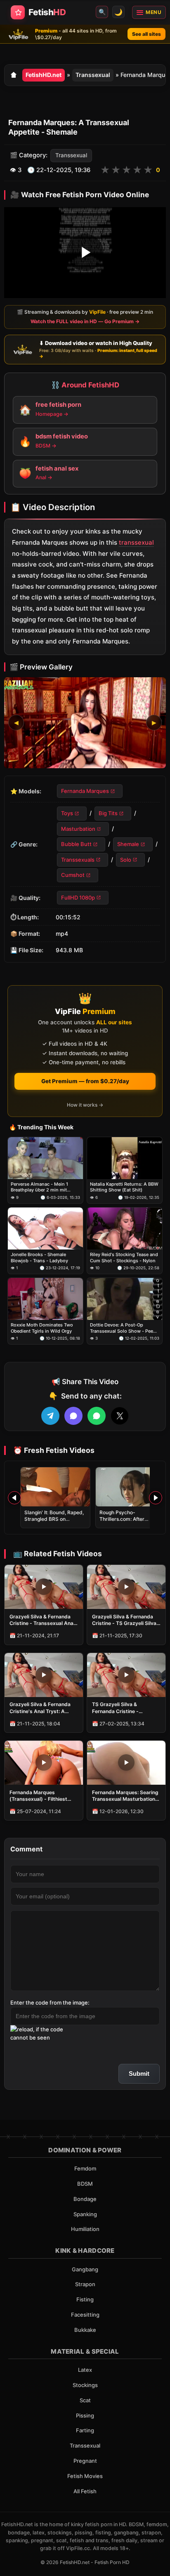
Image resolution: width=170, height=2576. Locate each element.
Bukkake (85, 2330)
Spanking (85, 2214)
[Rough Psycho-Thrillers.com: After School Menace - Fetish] (130, 1487)
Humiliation (85, 2229)
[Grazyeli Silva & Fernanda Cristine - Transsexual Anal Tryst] (44, 1587)
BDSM (85, 2184)
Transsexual (93, 75)
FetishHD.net (44, 75)
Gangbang (85, 2269)
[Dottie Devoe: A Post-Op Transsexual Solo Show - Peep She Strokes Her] (125, 1299)
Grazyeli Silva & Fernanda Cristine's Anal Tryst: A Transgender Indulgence (40, 1708)
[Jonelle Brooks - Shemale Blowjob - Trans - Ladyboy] (45, 1229)
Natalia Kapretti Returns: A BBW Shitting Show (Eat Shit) (124, 1187)
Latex (85, 2370)
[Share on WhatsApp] (97, 1416)
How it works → (85, 1105)
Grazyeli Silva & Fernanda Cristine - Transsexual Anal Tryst (42, 1620)
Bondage (85, 2199)
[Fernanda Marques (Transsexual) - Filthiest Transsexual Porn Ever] (44, 1763)
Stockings (85, 2385)
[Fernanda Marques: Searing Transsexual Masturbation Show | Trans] (126, 1763)
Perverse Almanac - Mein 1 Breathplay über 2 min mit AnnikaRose (39, 1187)
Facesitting (85, 2315)
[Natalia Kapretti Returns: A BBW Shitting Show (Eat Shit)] (125, 1158)
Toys (67, 814)
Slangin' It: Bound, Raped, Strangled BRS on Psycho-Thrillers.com (54, 1519)
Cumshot (73, 875)
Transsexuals (78, 860)
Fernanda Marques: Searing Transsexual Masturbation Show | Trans (125, 1796)
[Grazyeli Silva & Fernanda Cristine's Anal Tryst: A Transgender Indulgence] (44, 1675)
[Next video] (156, 1498)
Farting (85, 2430)
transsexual (136, 542)
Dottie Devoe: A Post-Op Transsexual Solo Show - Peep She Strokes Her (123, 1328)
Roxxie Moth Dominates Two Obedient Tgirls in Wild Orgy (42, 1328)
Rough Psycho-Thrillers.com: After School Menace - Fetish (127, 1519)
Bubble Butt (76, 844)
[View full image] (85, 723)
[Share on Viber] (73, 1416)
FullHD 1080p (78, 898)
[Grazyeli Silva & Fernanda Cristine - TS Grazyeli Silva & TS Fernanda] (126, 1587)
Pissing (85, 2415)
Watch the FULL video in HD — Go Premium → (85, 321)
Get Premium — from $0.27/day (85, 1081)
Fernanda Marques (85, 791)
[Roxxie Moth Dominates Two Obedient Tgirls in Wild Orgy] (45, 1299)
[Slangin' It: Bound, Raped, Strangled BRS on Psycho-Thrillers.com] (55, 1487)
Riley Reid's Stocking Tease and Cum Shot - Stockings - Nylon (124, 1257)
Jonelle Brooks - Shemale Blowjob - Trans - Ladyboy (39, 1257)
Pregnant (85, 2461)
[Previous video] (14, 1498)
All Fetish (85, 2491)
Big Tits (108, 814)
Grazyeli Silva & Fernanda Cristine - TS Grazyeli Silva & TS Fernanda (124, 1620)
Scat (85, 2400)
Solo (126, 860)
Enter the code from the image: (50, 2003)
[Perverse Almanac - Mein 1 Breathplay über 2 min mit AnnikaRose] (45, 1158)
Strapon (85, 2284)
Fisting (85, 2299)
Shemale (128, 844)
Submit (139, 2074)
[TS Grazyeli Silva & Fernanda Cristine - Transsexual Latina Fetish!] (126, 1675)
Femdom (85, 2168)
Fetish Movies (85, 2476)
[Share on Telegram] (50, 1416)
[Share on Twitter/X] (120, 1416)
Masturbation (78, 829)
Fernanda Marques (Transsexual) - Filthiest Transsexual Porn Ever (38, 1796)
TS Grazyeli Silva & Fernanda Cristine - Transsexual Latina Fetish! (124, 1708)
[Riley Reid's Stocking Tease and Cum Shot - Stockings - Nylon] (125, 1229)
